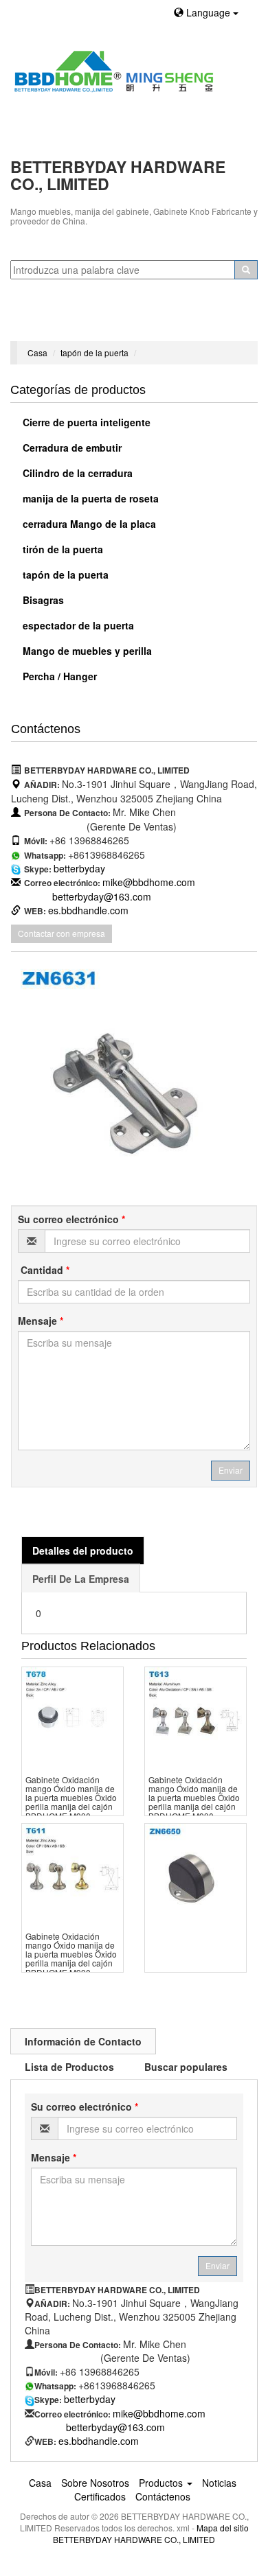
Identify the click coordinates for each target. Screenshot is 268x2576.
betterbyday (79, 868)
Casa (37, 352)
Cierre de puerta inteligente (85, 422)
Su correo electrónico (71, 1219)
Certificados (100, 2496)
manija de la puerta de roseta (89, 498)
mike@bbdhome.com (149, 882)
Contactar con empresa (62, 933)
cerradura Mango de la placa (88, 524)
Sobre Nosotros (95, 2483)
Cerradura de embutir (71, 448)
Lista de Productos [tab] (69, 2067)
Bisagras (42, 600)
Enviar (231, 1470)
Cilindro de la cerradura (76, 473)
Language (208, 12)
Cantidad (44, 1270)
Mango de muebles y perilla (86, 651)
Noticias (219, 2483)
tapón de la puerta (94, 352)
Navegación (43, 324)
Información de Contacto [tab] (83, 2041)
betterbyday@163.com (102, 896)
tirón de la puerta (62, 549)
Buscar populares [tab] (186, 2067)
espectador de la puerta (77, 625)
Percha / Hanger (58, 676)
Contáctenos (163, 2496)
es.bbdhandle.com (88, 910)
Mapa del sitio (223, 2528)
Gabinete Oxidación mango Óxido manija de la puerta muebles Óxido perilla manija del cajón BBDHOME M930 (71, 1798)
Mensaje (41, 1321)
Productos (162, 2483)
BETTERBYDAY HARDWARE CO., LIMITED (134, 2539)
